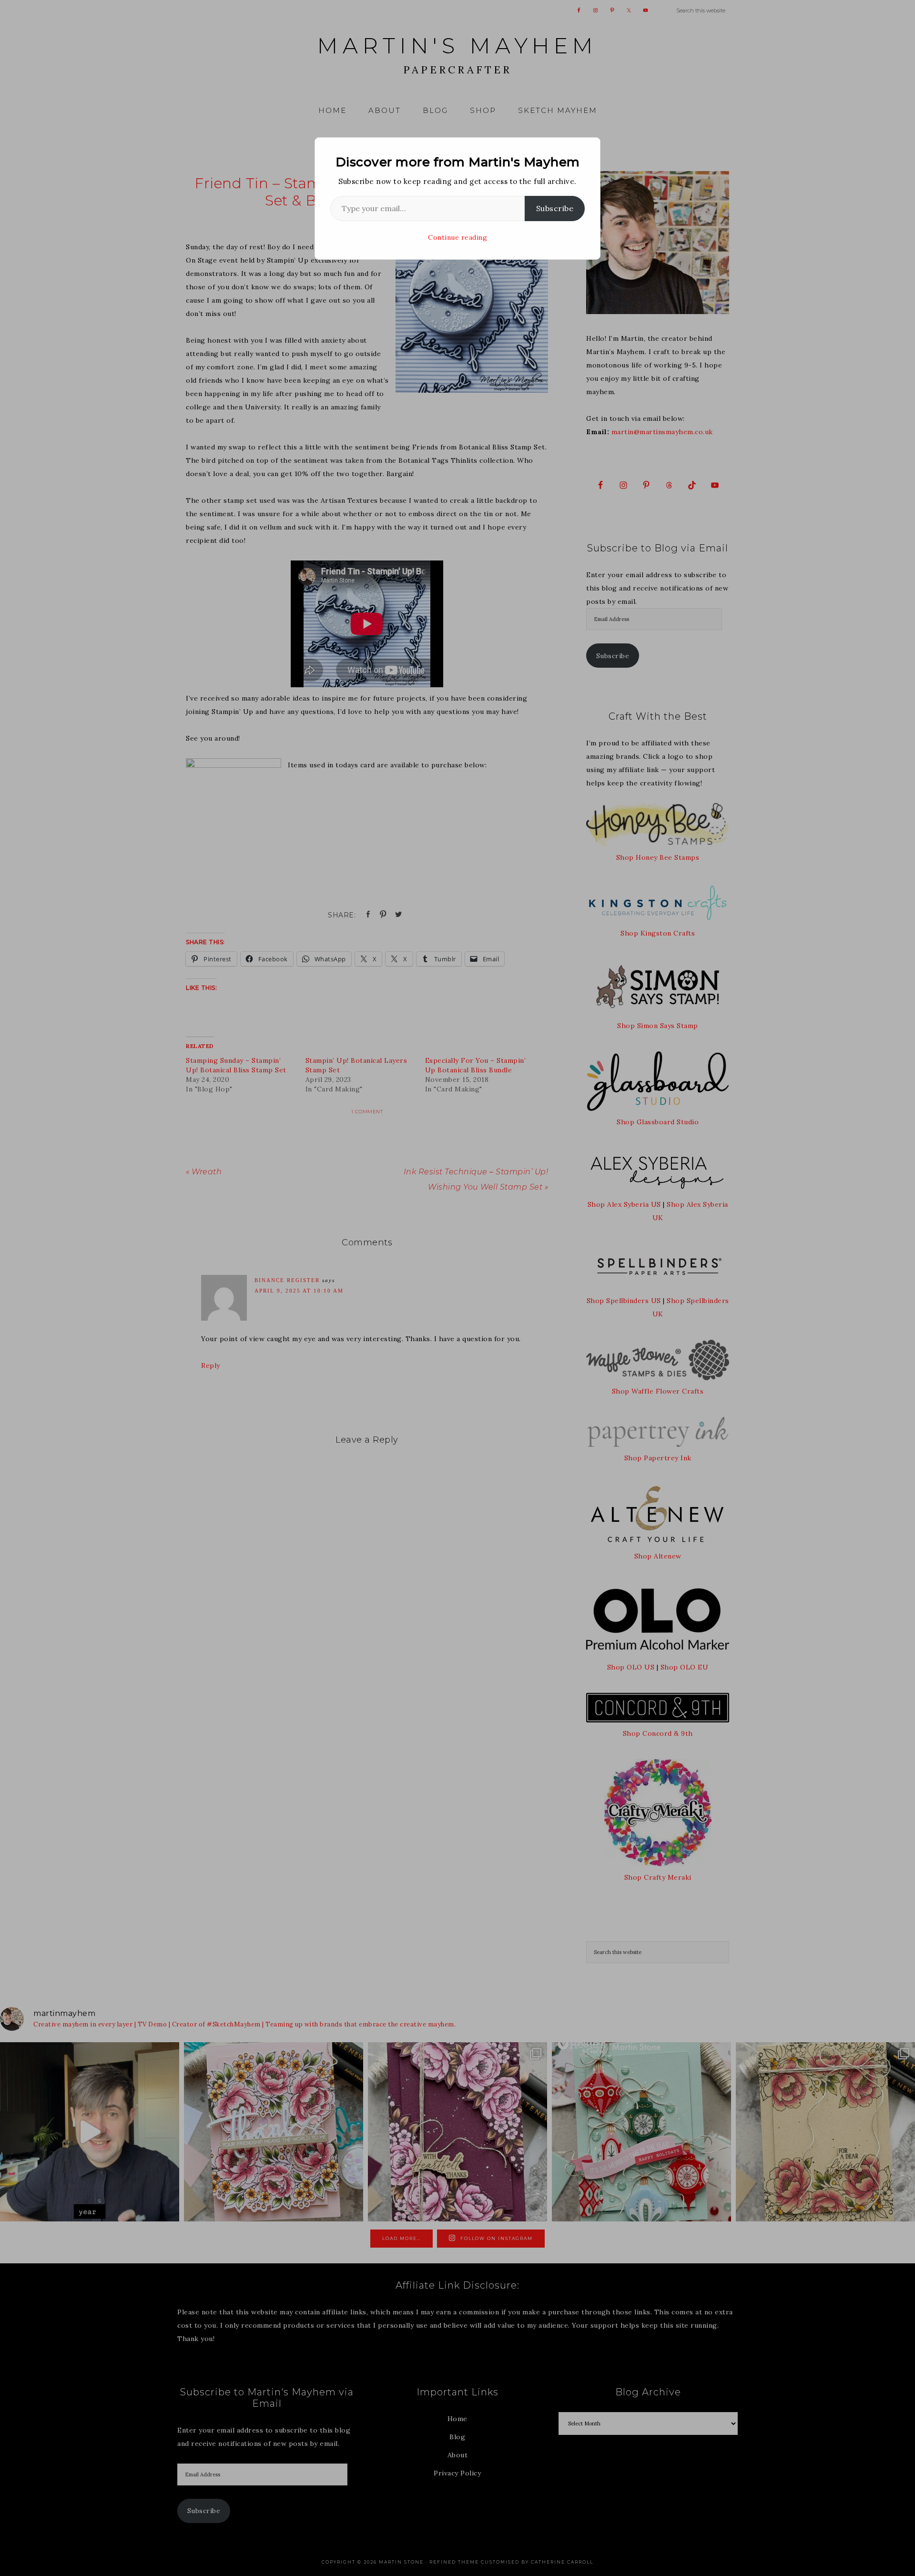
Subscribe (555, 208)
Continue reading (457, 237)
